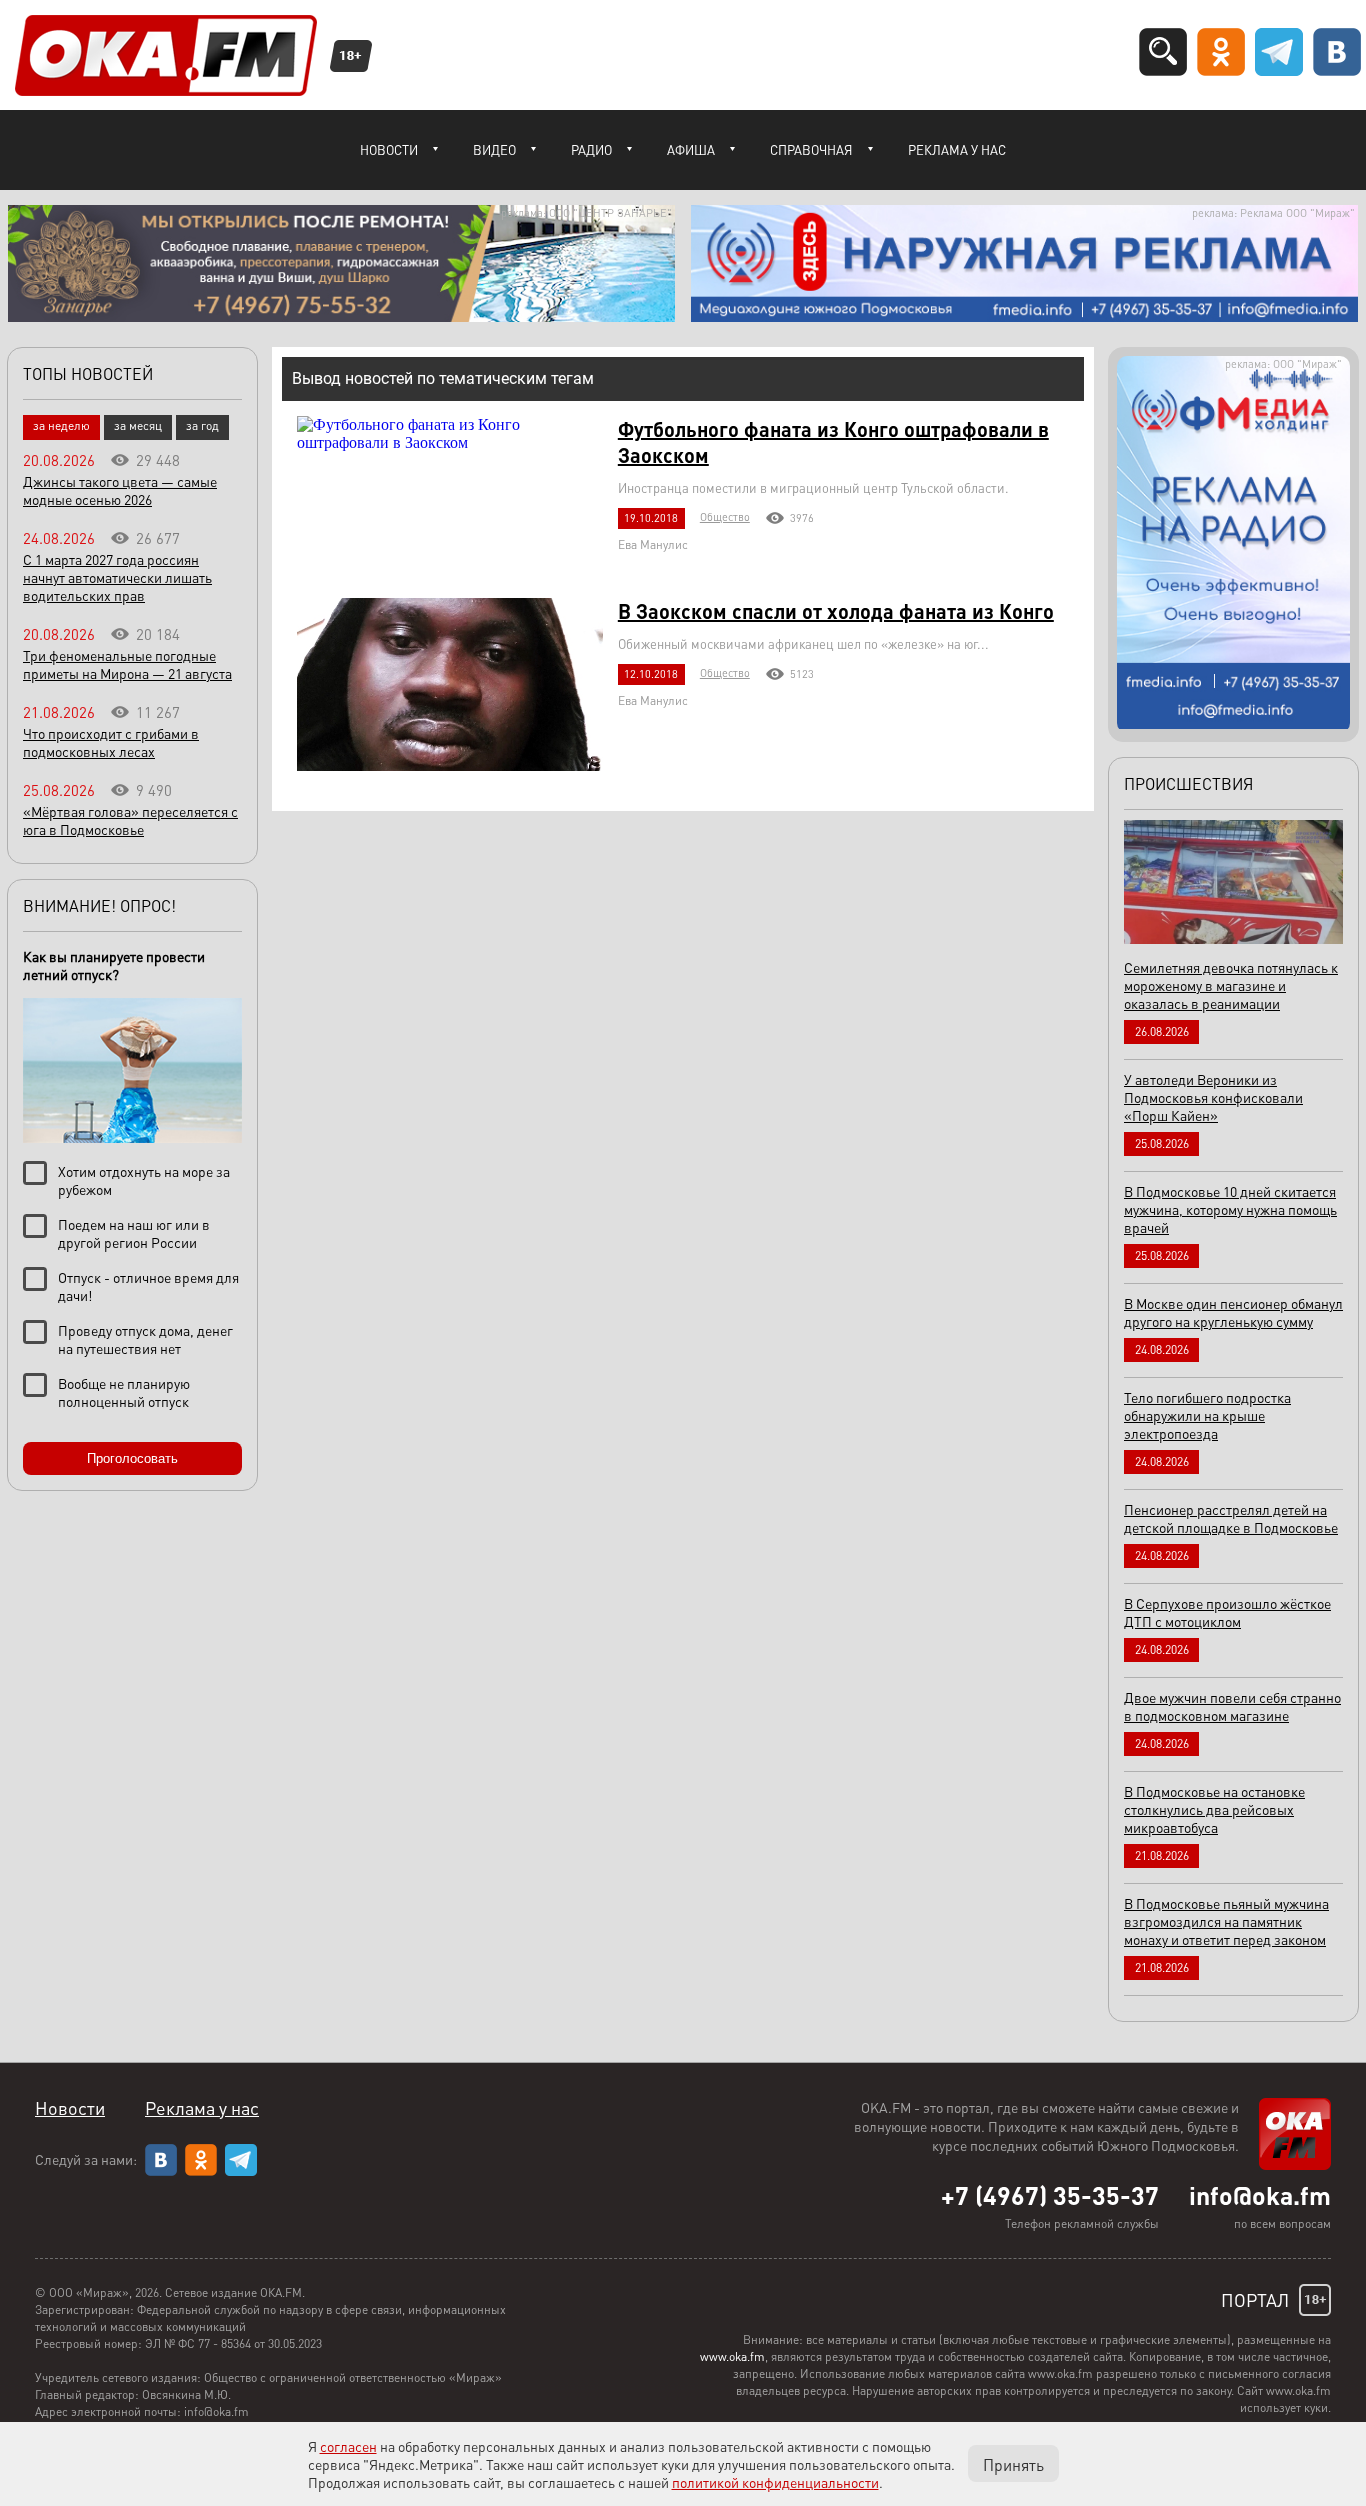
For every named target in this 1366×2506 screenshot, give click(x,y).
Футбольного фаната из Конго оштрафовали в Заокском (833, 442)
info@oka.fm (1260, 2195)
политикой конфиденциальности (775, 2482)
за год (202, 425)
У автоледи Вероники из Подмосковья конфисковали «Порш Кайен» (1213, 1097)
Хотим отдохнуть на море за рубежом (144, 1180)
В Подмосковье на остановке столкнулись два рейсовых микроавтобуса (1214, 1809)
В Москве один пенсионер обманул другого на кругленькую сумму (1233, 1312)
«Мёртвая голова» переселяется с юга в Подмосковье (130, 820)
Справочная (811, 149)
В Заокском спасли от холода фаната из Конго (836, 611)
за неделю (61, 425)
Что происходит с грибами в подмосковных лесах (111, 742)
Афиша (691, 149)
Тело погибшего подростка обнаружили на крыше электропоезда (1207, 1415)
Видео (494, 149)
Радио (591, 149)
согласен (348, 2446)
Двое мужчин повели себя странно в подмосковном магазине (1232, 1706)
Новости (389, 149)
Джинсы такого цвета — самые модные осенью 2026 (120, 490)
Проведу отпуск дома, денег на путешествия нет (145, 1339)
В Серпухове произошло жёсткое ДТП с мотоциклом (1227, 1612)
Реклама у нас (957, 149)
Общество (725, 517)
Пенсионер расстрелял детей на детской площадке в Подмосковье (1231, 1518)
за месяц (138, 425)
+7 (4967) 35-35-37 (1050, 2195)
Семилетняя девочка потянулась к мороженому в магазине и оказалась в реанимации (1231, 985)
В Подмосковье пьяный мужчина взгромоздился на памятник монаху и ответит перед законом (1226, 1921)
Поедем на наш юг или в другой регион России (134, 1233)
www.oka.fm (732, 2356)
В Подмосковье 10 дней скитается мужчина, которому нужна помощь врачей (1230, 1209)
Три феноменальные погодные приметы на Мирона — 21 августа (127, 664)
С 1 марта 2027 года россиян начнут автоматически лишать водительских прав (117, 577)
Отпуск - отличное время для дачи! (148, 1286)
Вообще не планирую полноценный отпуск (124, 1392)
